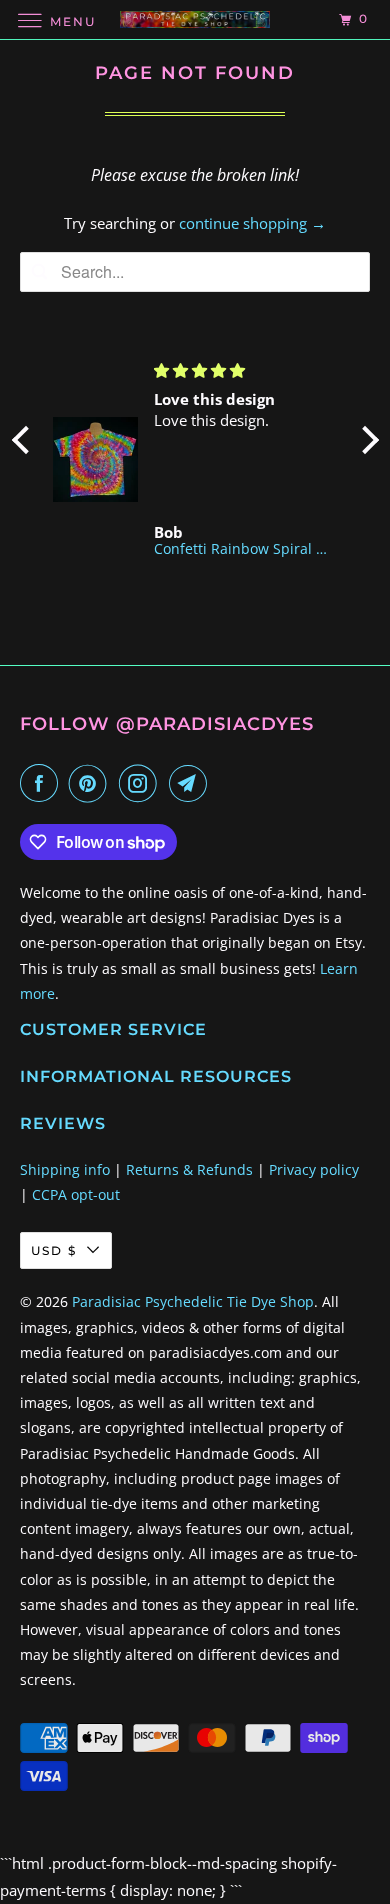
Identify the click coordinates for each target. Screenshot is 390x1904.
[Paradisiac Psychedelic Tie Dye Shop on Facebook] (43, 783)
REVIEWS (63, 1123)
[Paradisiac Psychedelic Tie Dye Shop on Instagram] (142, 783)
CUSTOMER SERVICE (113, 1029)
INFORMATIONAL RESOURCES (156, 1076)
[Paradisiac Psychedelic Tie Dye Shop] (195, 19)
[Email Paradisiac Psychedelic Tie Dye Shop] (192, 783)
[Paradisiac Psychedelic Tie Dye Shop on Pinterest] (92, 783)
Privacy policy (314, 1169)
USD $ (54, 1250)
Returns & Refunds (189, 1169)
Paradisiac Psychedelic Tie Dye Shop (193, 1301)
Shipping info (65, 1169)
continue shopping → (252, 223)
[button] (25, 439)
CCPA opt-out (76, 1194)
